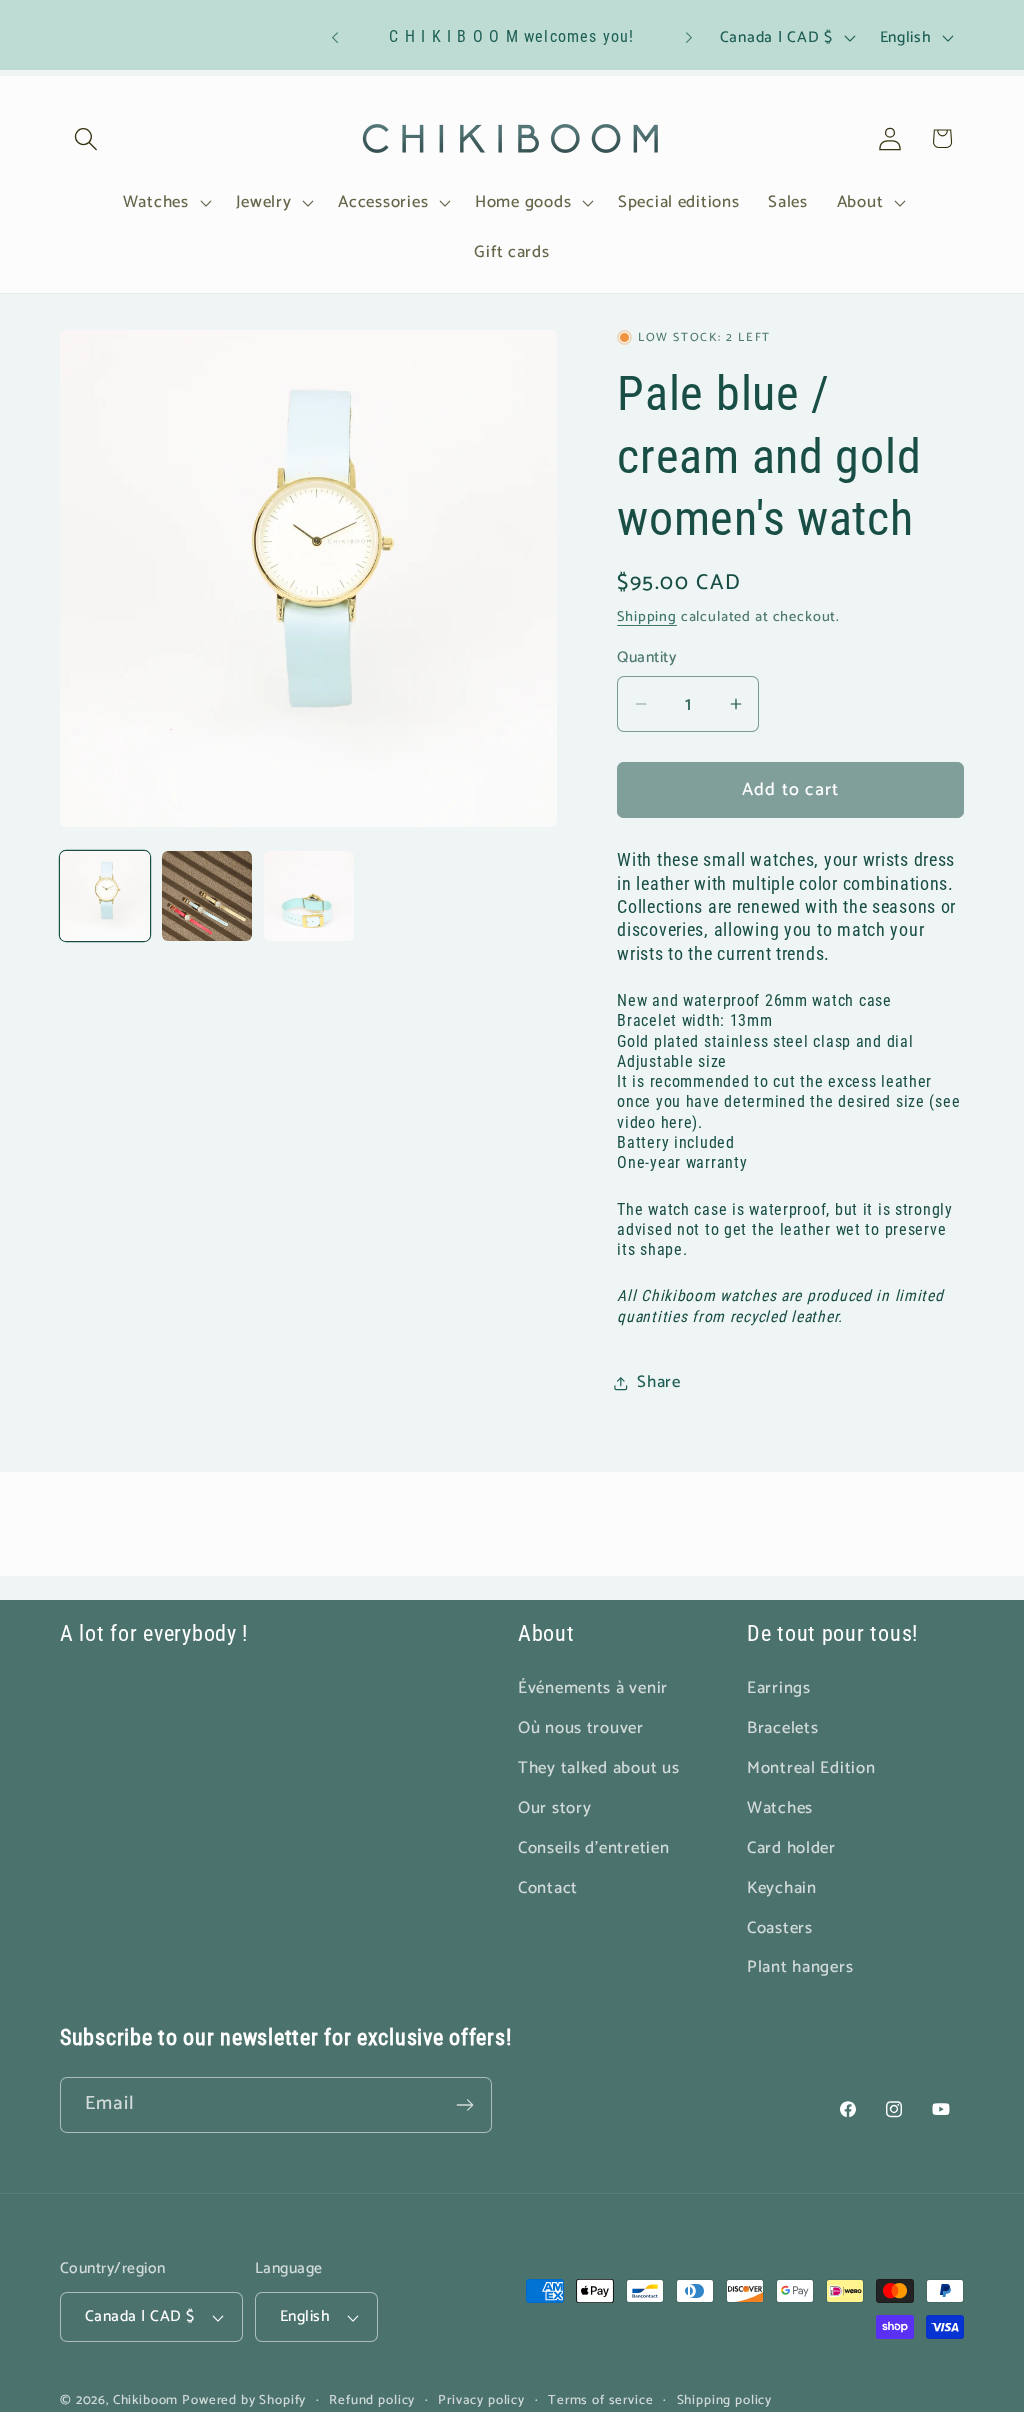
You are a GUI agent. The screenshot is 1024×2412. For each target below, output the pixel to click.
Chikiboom (146, 2400)
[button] (86, 138)
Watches (780, 1808)
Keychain (782, 1888)
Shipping (647, 617)
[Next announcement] (689, 38)
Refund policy (372, 2400)
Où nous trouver (581, 1728)
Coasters (780, 1928)
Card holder (791, 1848)
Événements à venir (593, 1688)
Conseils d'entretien (593, 1848)
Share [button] (659, 1382)
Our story (554, 1808)
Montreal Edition (811, 1768)
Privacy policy (481, 2400)
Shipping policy (725, 2400)
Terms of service (600, 2400)
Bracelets (782, 1728)
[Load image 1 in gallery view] (105, 896)
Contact (548, 1888)
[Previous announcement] (335, 38)
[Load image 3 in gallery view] (309, 896)
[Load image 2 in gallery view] (207, 896)
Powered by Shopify (244, 2400)
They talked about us (598, 1768)
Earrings (779, 1688)
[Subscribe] (464, 2105)
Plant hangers (800, 1967)
